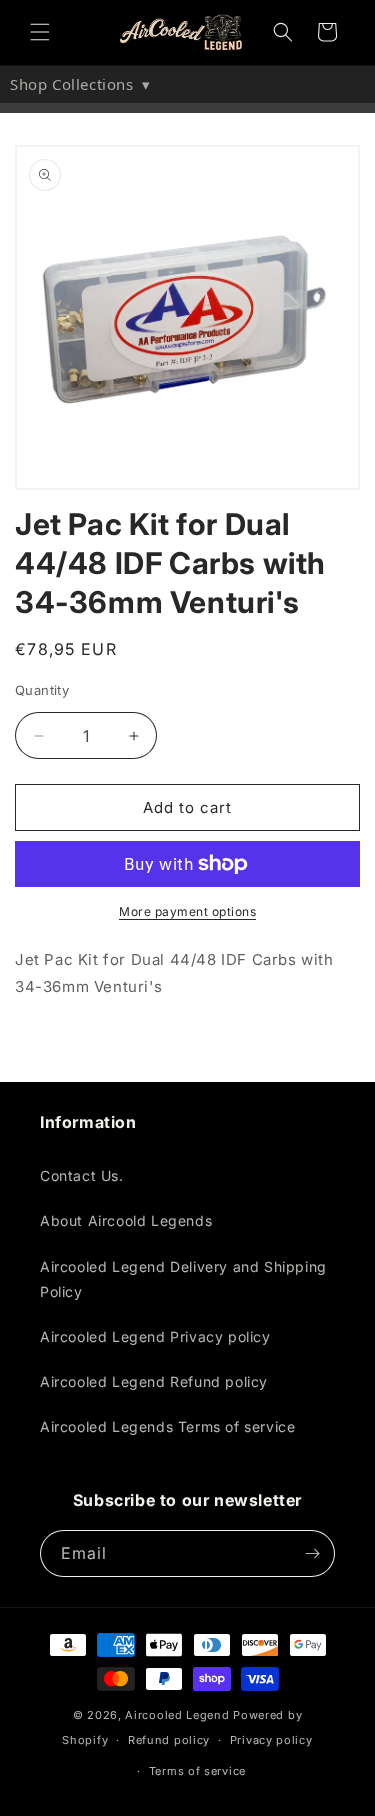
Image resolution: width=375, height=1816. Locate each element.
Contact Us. (82, 1175)
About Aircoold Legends (126, 1220)
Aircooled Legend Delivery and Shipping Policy (183, 1279)
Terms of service (197, 1771)
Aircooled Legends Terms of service (167, 1426)
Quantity (42, 690)
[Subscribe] (312, 1553)
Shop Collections (80, 84)
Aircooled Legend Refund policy (154, 1381)
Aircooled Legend (177, 1715)
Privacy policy (271, 1740)
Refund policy (169, 1740)
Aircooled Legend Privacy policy (155, 1336)
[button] (40, 32)
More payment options (187, 911)
